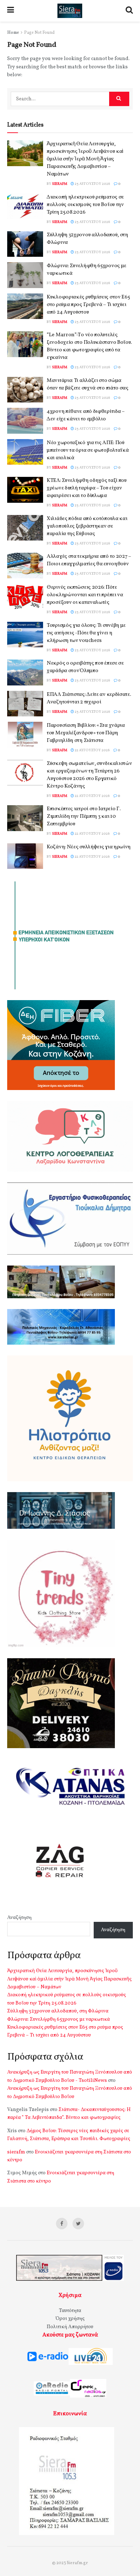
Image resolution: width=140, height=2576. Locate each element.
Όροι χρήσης (70, 2319)
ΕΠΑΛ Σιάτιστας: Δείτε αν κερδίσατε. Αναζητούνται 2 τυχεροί (89, 698)
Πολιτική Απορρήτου (70, 2327)
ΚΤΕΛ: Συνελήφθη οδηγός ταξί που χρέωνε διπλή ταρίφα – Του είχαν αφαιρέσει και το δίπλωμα (87, 488)
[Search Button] (119, 99)
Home (13, 33)
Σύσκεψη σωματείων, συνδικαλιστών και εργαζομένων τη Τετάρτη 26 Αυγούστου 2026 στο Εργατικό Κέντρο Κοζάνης (89, 775)
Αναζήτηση (19, 1918)
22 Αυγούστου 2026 (92, 750)
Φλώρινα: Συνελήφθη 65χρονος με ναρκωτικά (59, 2019)
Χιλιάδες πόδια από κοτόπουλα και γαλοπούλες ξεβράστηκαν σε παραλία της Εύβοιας (87, 526)
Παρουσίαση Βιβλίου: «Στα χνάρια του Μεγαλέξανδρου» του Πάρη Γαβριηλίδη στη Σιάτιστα (86, 733)
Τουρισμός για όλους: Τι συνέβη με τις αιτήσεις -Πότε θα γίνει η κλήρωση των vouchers (86, 633)
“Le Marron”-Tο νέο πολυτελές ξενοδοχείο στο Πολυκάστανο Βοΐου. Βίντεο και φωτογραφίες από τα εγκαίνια (89, 346)
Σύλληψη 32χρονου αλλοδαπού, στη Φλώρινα (58, 2011)
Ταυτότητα (70, 2311)
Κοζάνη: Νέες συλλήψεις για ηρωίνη (89, 847)
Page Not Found (39, 33)
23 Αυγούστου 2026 (92, 184)
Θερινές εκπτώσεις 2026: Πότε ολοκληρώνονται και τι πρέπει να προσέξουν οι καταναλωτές (85, 595)
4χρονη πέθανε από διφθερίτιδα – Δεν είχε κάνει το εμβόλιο (86, 415)
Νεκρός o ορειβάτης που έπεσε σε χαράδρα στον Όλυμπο (85, 667)
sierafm (60, 184)
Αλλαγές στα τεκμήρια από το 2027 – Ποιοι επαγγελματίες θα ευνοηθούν (89, 560)
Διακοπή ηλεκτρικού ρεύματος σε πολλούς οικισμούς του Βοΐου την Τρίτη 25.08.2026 (85, 205)
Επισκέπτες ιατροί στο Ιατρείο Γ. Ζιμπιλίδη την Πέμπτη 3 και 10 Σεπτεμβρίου (83, 817)
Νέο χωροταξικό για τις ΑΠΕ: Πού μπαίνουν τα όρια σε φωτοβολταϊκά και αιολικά (88, 450)
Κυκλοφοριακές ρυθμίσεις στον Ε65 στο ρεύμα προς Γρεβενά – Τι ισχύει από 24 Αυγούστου (88, 305)
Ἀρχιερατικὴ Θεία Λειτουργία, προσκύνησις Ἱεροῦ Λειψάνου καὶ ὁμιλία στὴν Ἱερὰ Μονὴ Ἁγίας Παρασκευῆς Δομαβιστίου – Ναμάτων (85, 159)
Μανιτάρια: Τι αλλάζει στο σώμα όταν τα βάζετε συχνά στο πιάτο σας (88, 384)
